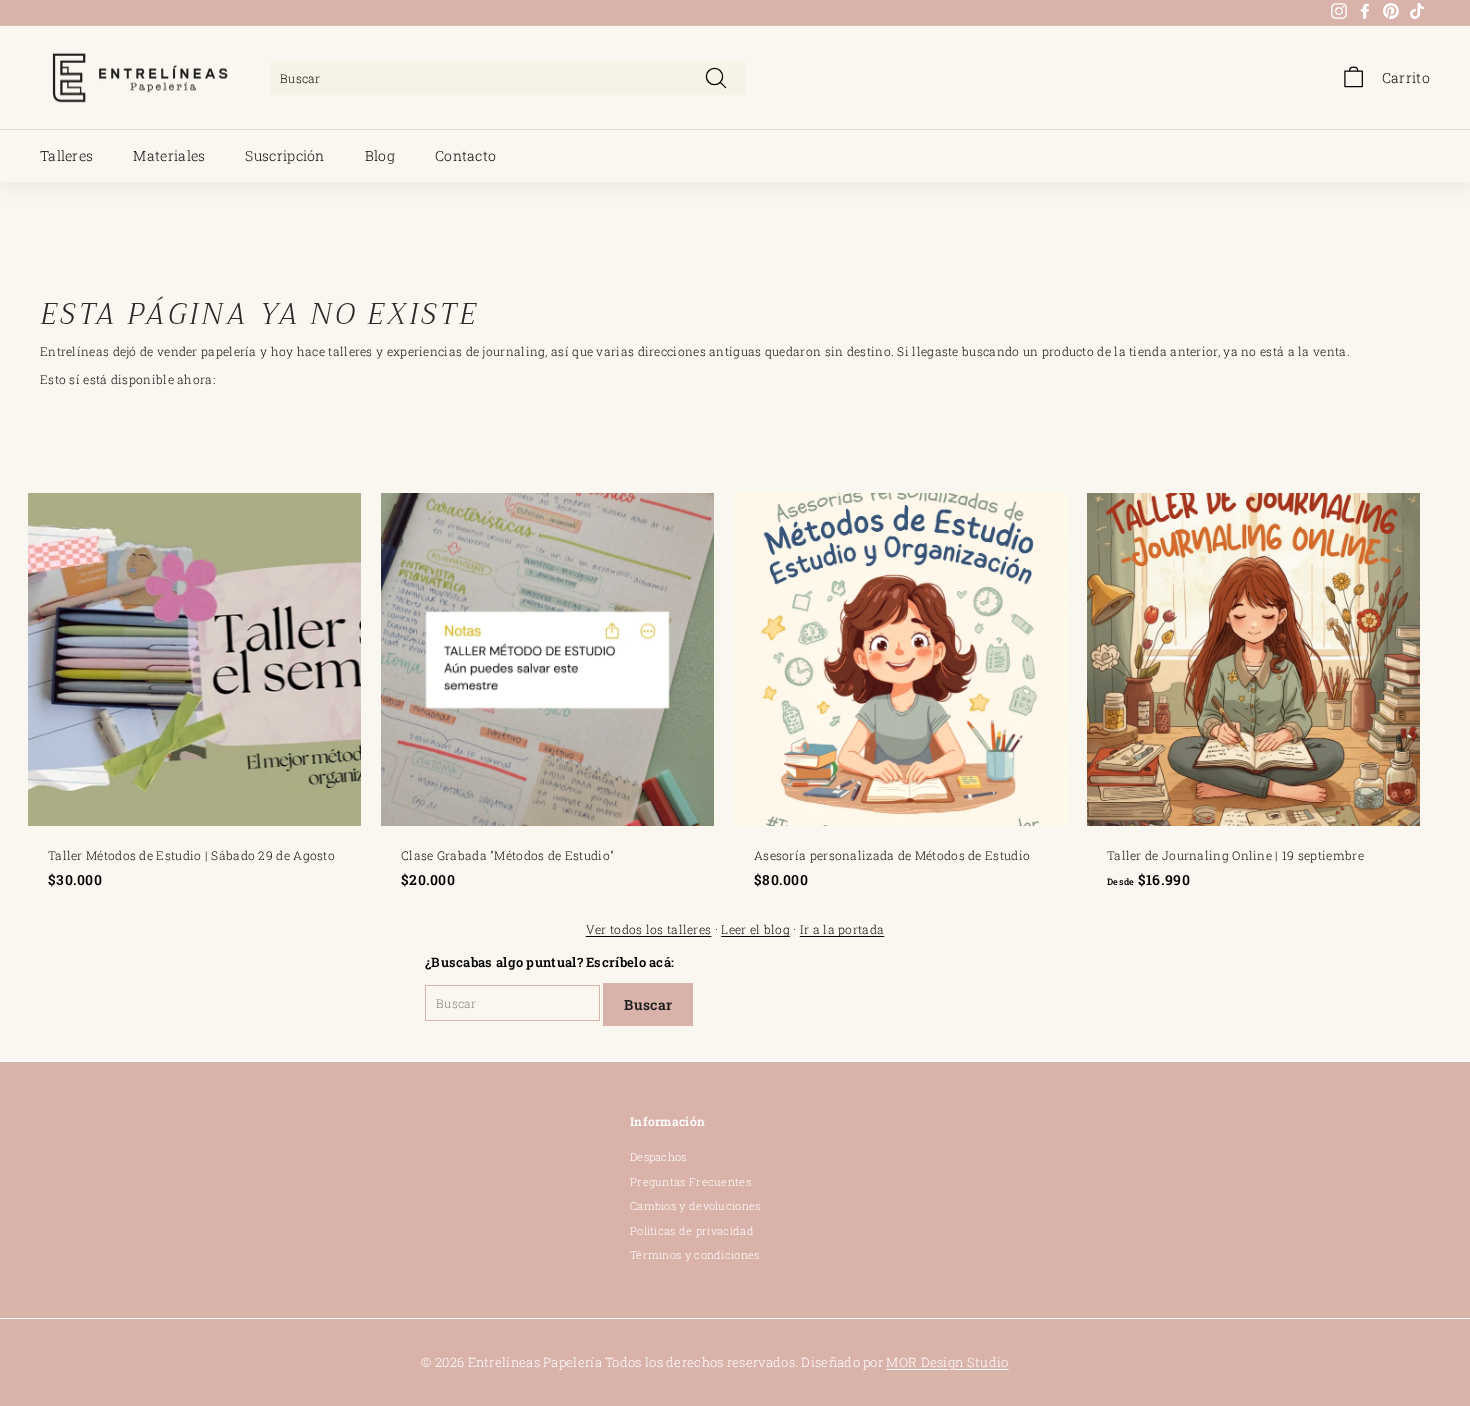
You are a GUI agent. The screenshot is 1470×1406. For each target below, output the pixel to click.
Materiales (169, 155)
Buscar (648, 1004)
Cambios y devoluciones (695, 1205)
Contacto (465, 155)
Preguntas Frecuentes (690, 1181)
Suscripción (284, 155)
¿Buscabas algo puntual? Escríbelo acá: (549, 962)
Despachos (658, 1156)
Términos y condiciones (695, 1254)
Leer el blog (755, 929)
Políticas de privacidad (692, 1230)
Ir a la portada (842, 929)
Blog (380, 155)
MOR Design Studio (947, 1362)
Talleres (66, 155)
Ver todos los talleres (649, 929)
